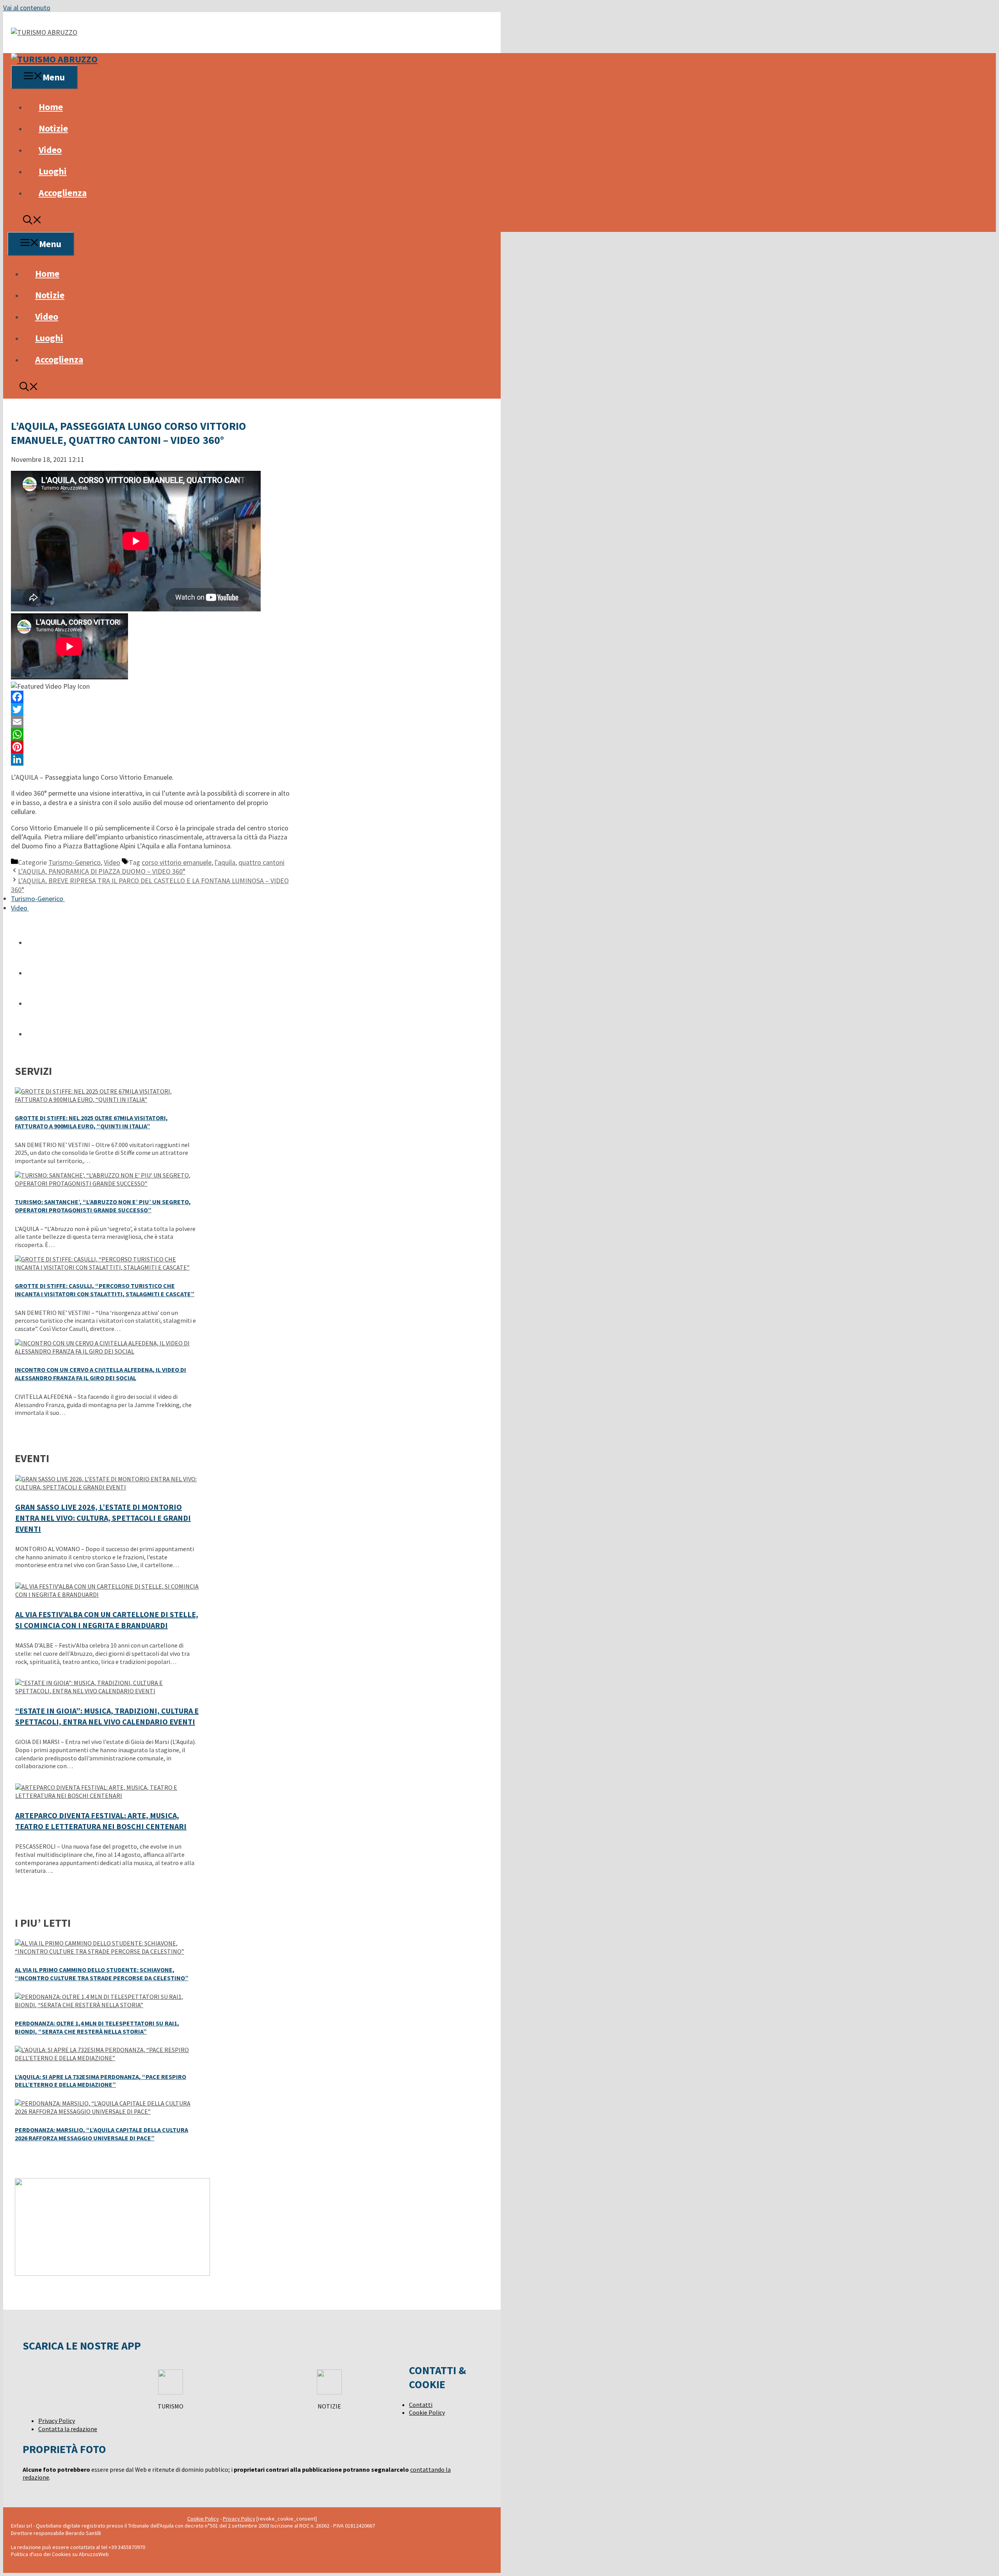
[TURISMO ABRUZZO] (54, 59)
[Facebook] (152, 697)
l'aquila (225, 862)
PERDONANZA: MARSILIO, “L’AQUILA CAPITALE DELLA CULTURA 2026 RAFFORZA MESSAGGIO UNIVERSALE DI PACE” (101, 2134)
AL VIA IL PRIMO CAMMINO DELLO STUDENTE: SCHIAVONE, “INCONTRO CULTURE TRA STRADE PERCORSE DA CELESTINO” (102, 1974)
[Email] (152, 722)
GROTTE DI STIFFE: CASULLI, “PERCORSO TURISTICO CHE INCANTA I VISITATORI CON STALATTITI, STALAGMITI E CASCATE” (105, 1290)
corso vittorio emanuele (177, 862)
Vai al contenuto (27, 8)
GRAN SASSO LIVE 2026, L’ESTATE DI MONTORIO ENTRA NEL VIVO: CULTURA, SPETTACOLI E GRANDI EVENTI (103, 1518)
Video (50, 150)
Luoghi (53, 171)
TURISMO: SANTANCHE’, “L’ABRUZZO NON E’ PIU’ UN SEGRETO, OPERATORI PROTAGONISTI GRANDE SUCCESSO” (103, 1206)
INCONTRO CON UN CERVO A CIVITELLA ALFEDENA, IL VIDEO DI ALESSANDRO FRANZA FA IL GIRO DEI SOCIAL (100, 1374)
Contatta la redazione (68, 2429)
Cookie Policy (427, 2412)
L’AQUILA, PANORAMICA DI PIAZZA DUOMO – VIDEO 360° (102, 871)
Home (51, 107)
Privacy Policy (57, 2421)
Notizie (53, 128)
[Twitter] (152, 709)
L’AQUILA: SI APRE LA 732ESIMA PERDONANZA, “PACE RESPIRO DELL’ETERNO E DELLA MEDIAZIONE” (100, 2081)
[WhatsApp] (152, 734)
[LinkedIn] (152, 759)
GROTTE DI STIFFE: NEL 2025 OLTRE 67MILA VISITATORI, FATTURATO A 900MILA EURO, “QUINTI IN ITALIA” (91, 1122)
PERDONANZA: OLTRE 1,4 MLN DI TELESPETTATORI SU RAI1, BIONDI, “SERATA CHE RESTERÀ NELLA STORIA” (97, 2027)
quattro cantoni (261, 862)
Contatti (421, 2405)
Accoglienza (63, 193)
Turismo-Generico (75, 862)
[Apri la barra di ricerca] (32, 221)
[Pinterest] (152, 747)
